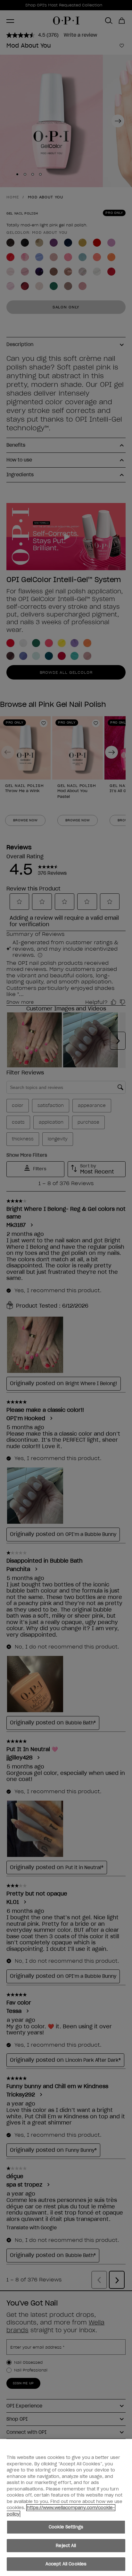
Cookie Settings (66, 2527)
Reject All (66, 2546)
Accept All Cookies (66, 2564)
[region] (66, 2507)
